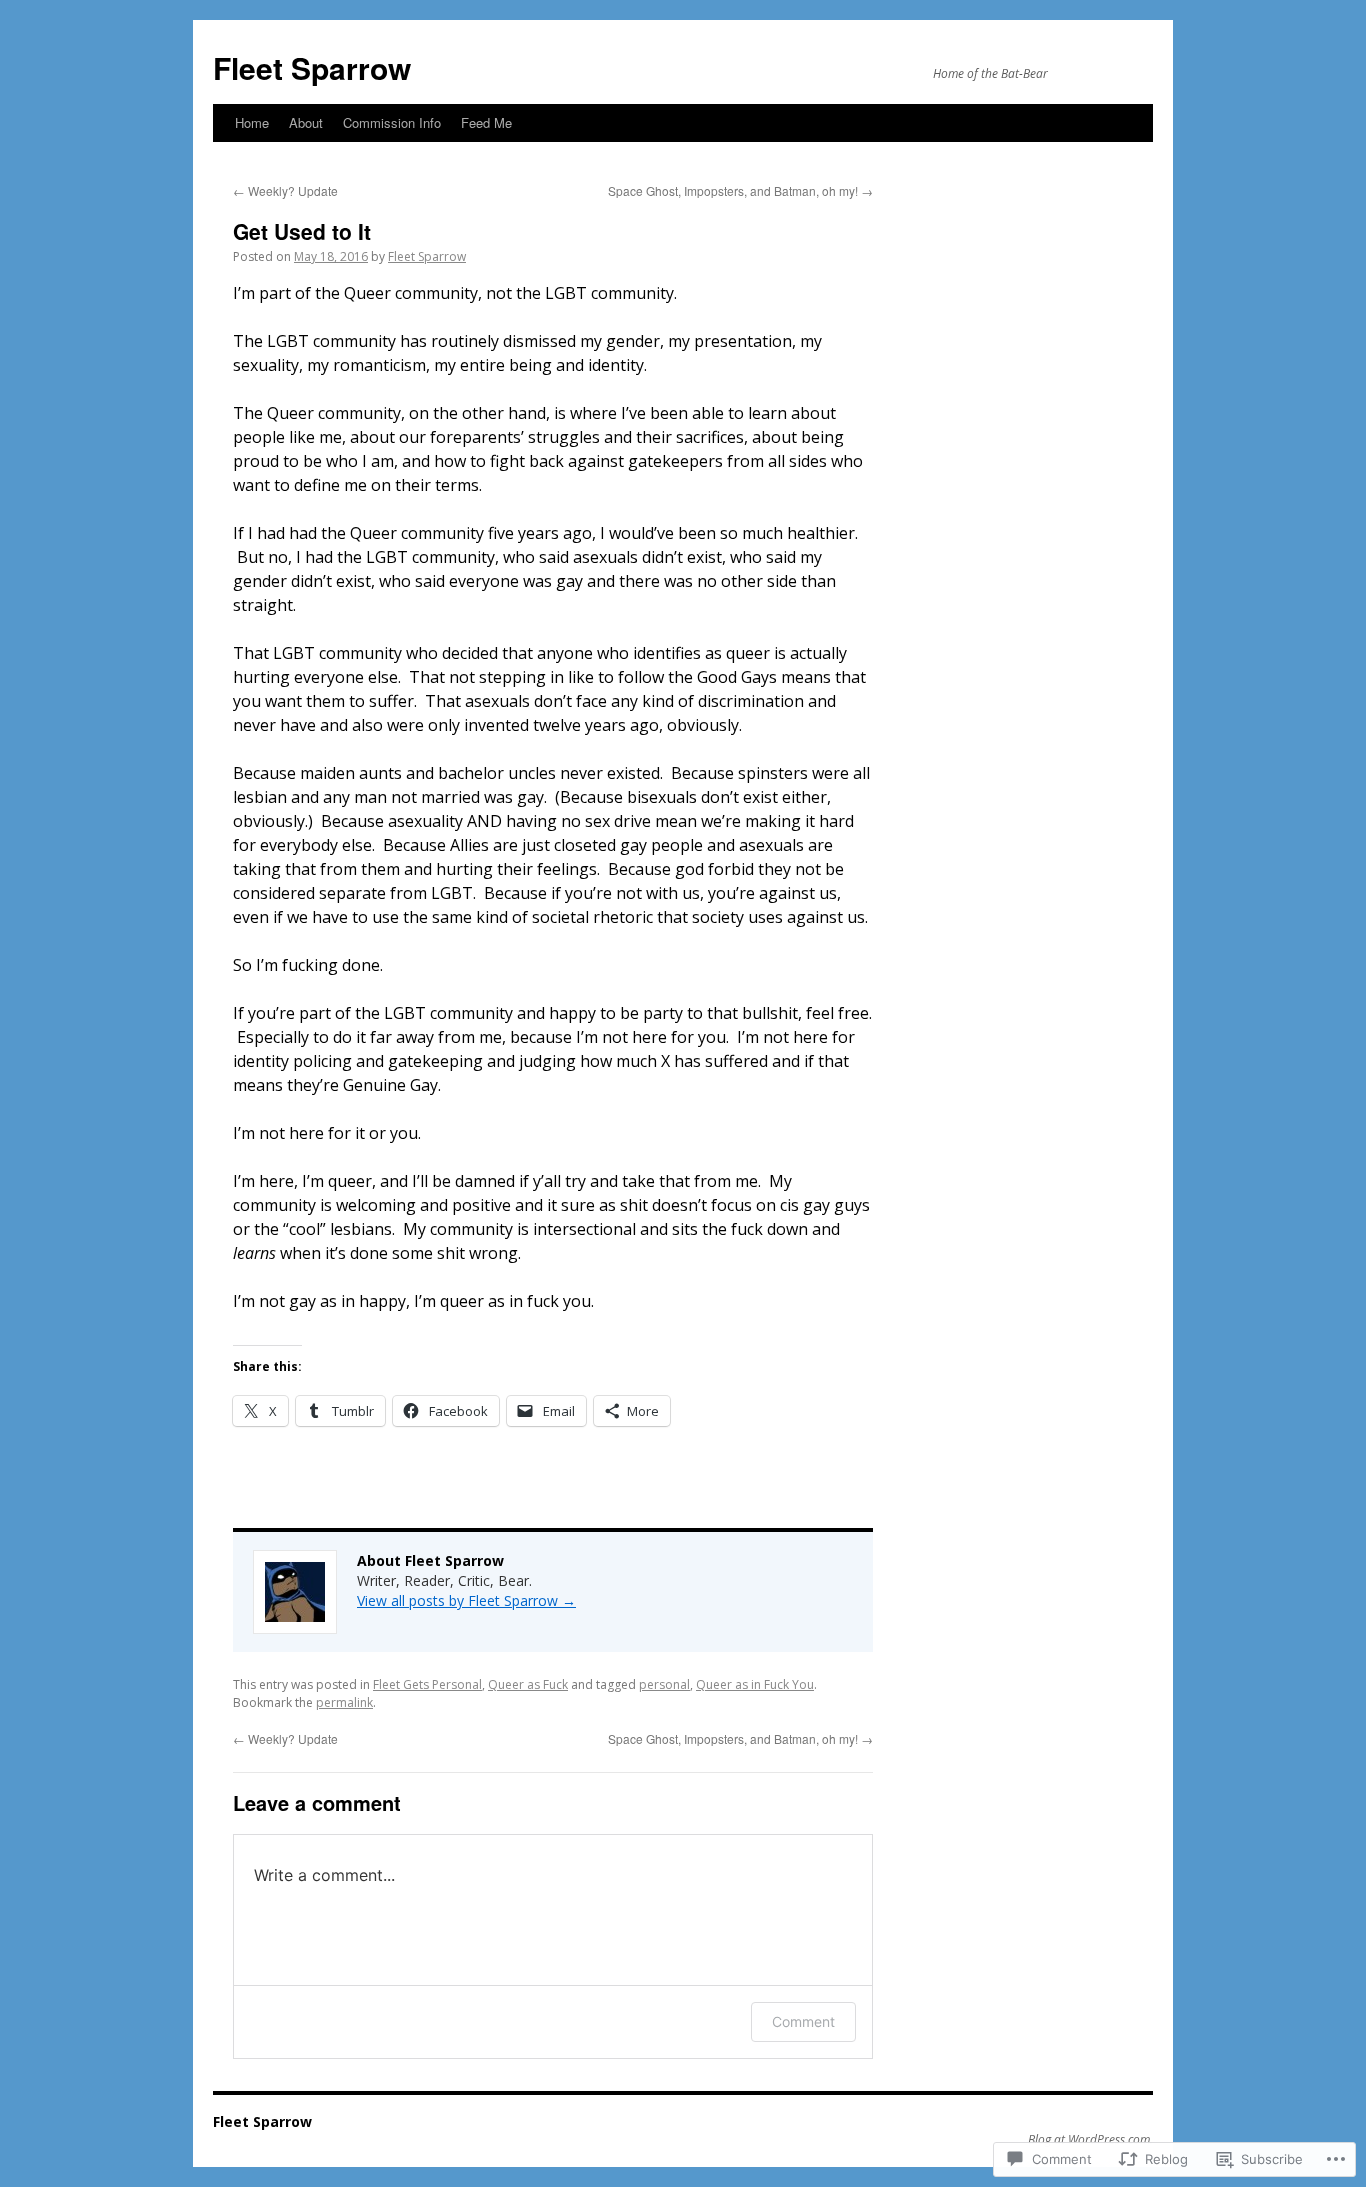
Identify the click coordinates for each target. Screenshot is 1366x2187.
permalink (344, 1702)
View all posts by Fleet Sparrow (466, 1600)
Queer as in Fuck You (755, 1684)
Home (252, 122)
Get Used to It (302, 231)
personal (664, 1684)
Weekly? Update (285, 190)
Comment (803, 2021)
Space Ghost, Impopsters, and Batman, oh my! (740, 190)
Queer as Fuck (528, 1684)
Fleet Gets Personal (427, 1684)
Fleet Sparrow (312, 67)
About (306, 122)
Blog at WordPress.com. (1090, 2140)
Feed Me (486, 122)
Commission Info (392, 122)
